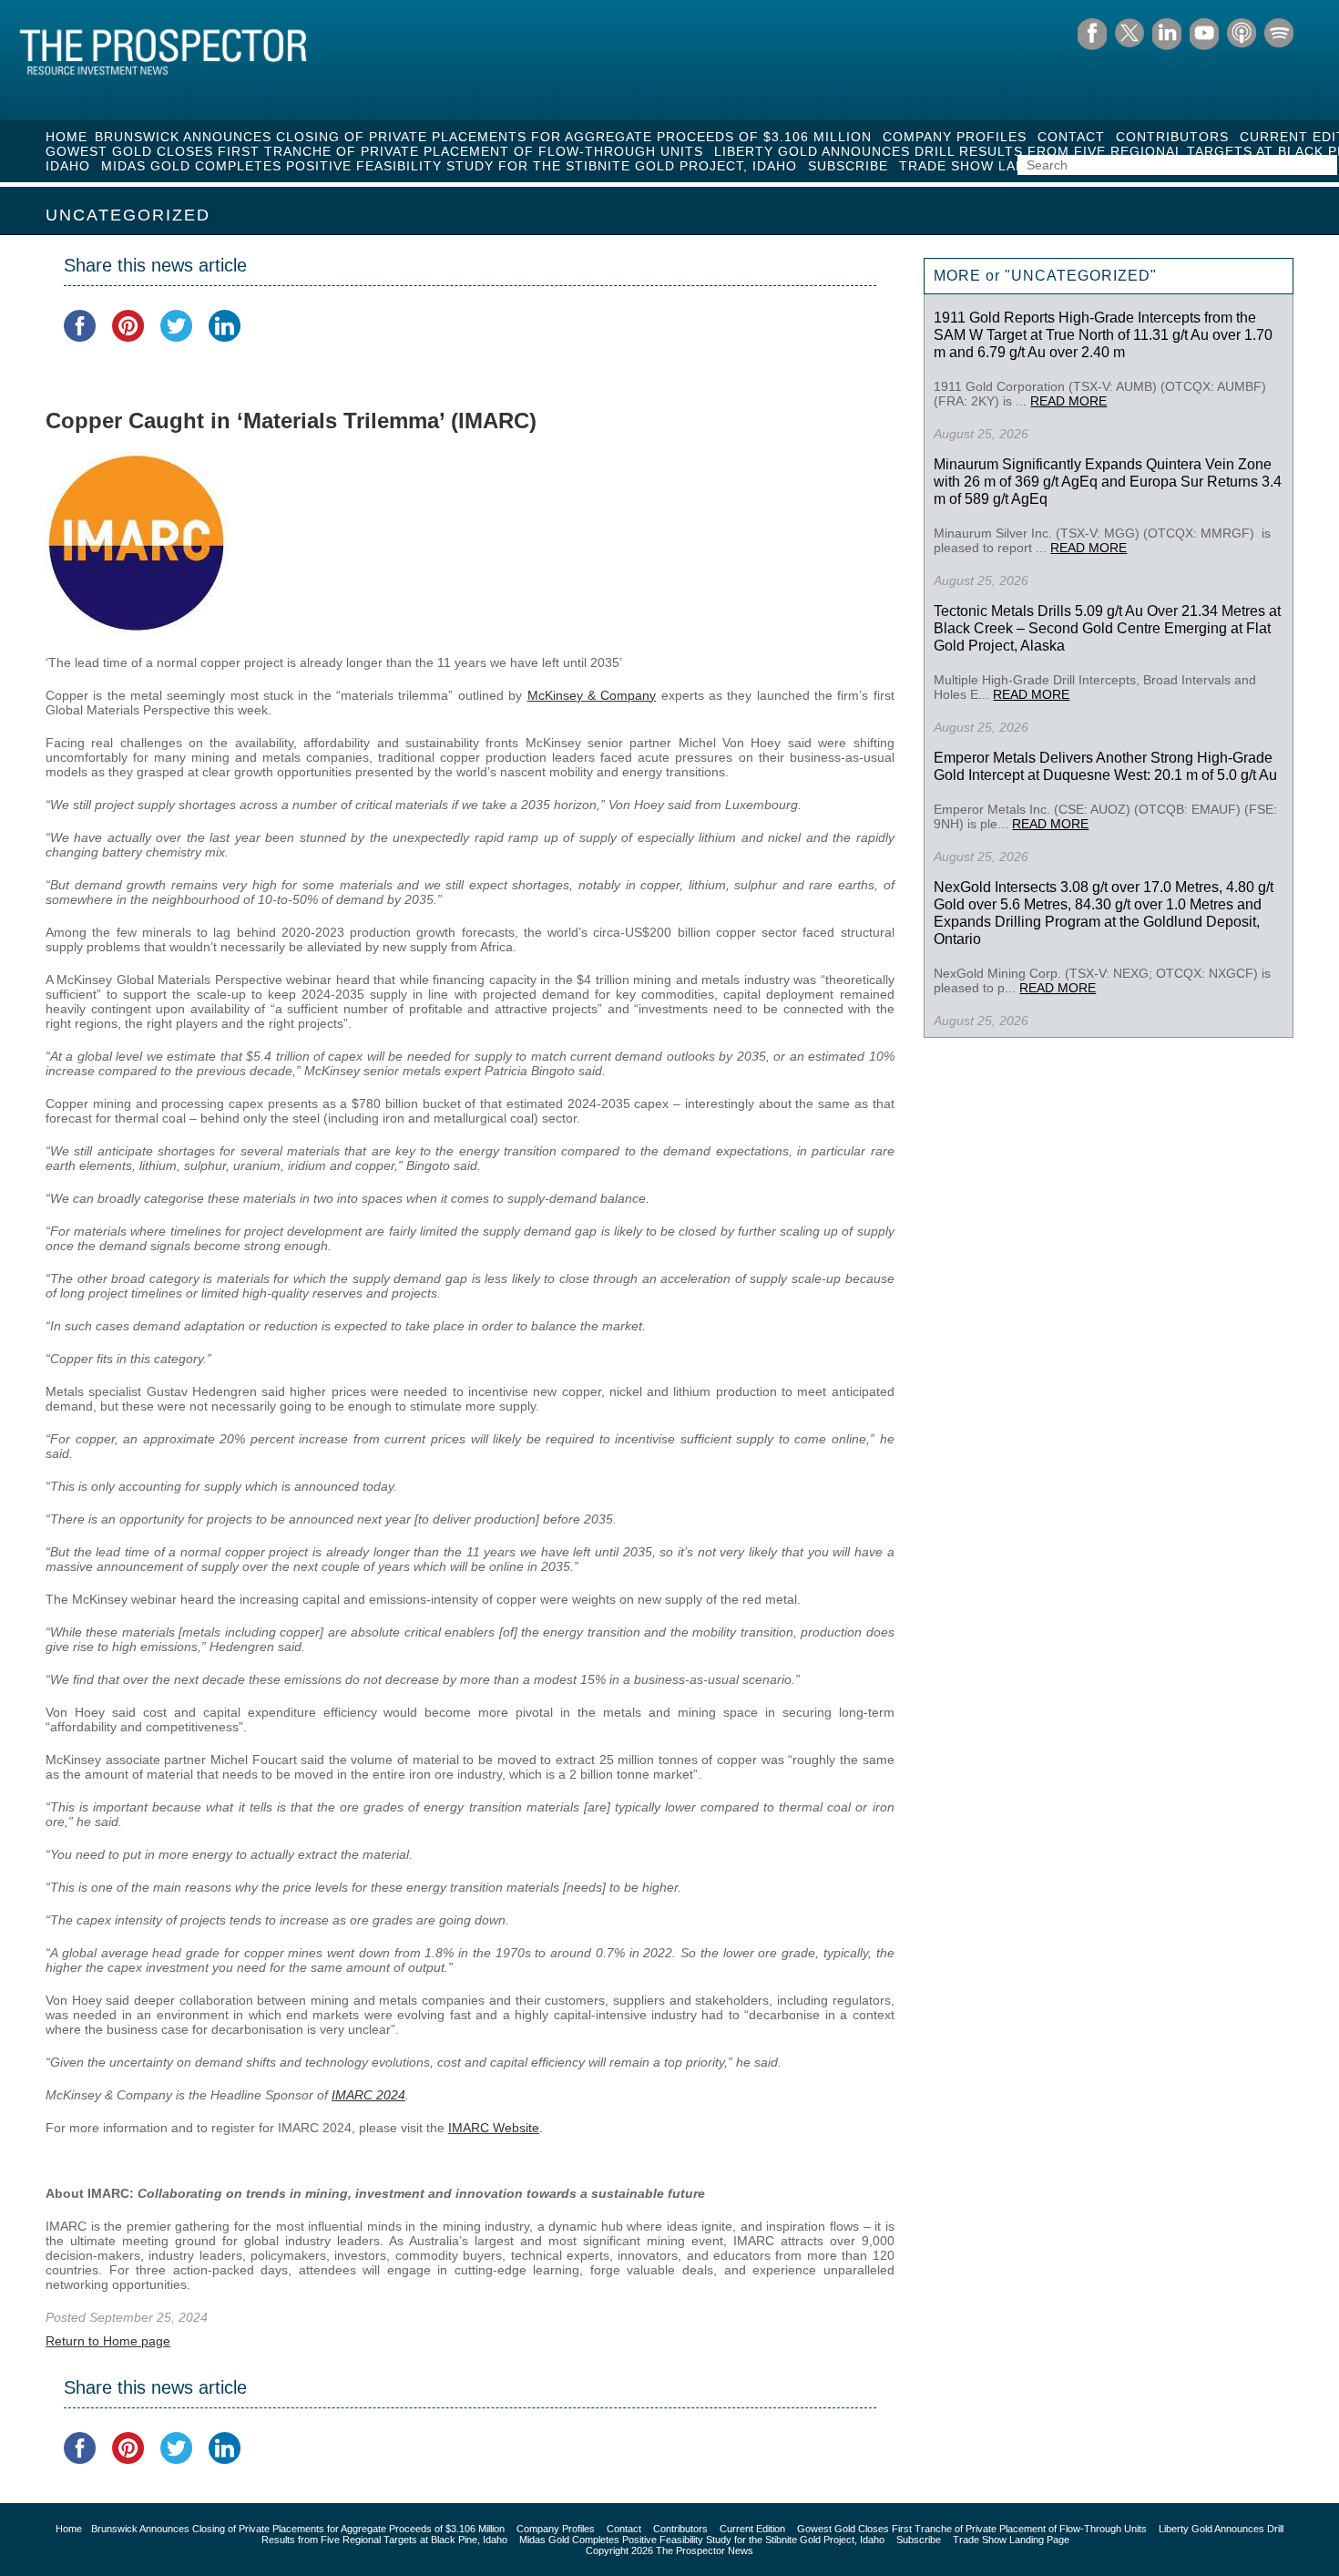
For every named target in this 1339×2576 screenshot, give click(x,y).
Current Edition (752, 2529)
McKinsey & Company (592, 695)
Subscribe (848, 166)
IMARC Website (494, 2128)
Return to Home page (108, 2341)
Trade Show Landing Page (1001, 166)
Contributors (1172, 137)
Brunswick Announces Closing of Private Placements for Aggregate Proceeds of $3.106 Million (483, 137)
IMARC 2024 (368, 2095)
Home (66, 137)
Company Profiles (955, 137)
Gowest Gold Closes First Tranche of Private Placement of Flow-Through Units (374, 151)
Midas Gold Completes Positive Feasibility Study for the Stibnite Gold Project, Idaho (449, 166)
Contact (1071, 137)
